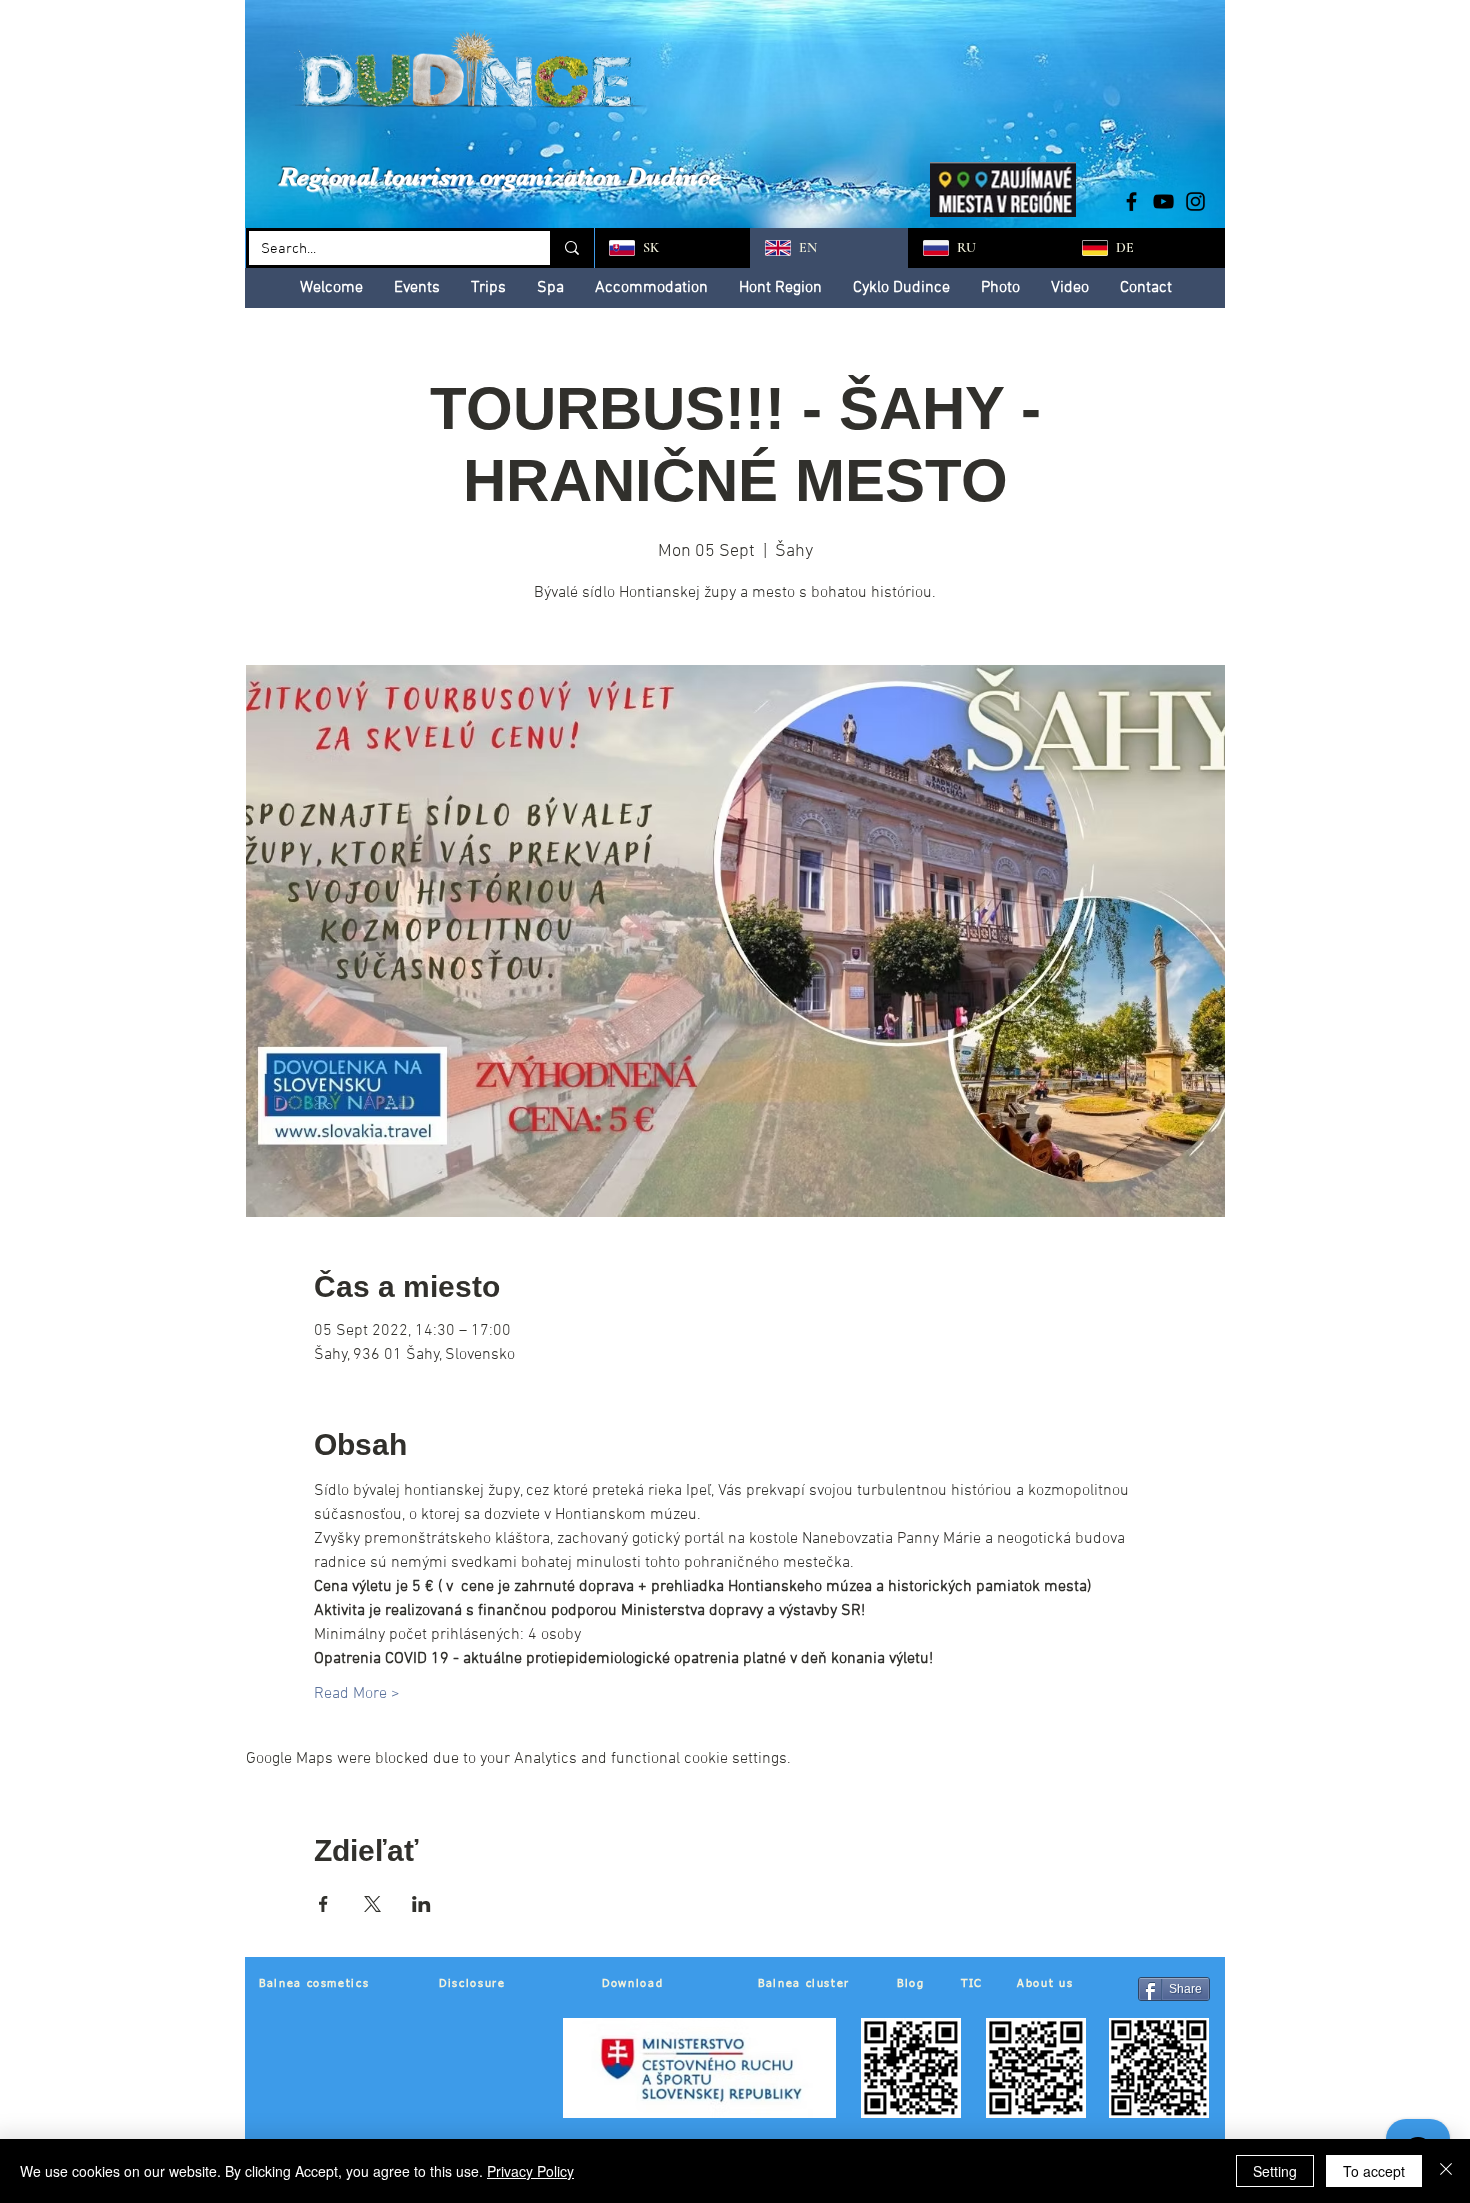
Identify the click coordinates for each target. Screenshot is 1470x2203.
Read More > (357, 1694)
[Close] (1446, 2171)
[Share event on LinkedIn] (421, 1904)
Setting (1275, 2171)
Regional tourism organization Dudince (500, 176)
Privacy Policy (530, 2171)
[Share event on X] (372, 1904)
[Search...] (570, 248)
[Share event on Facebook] (323, 1904)
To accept (1374, 2171)
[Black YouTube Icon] (1163, 201)
